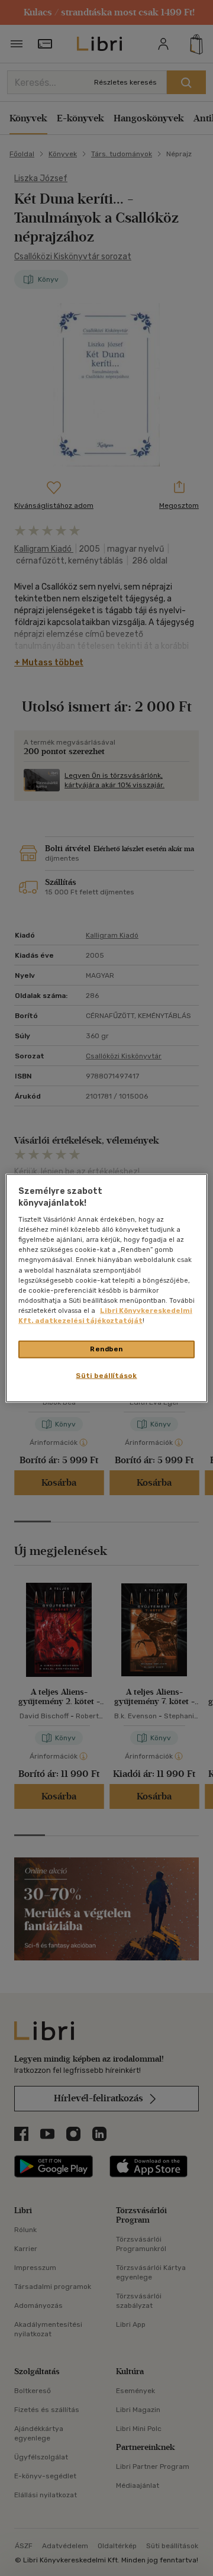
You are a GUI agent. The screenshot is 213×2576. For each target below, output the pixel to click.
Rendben (106, 1349)
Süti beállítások (106, 1375)
